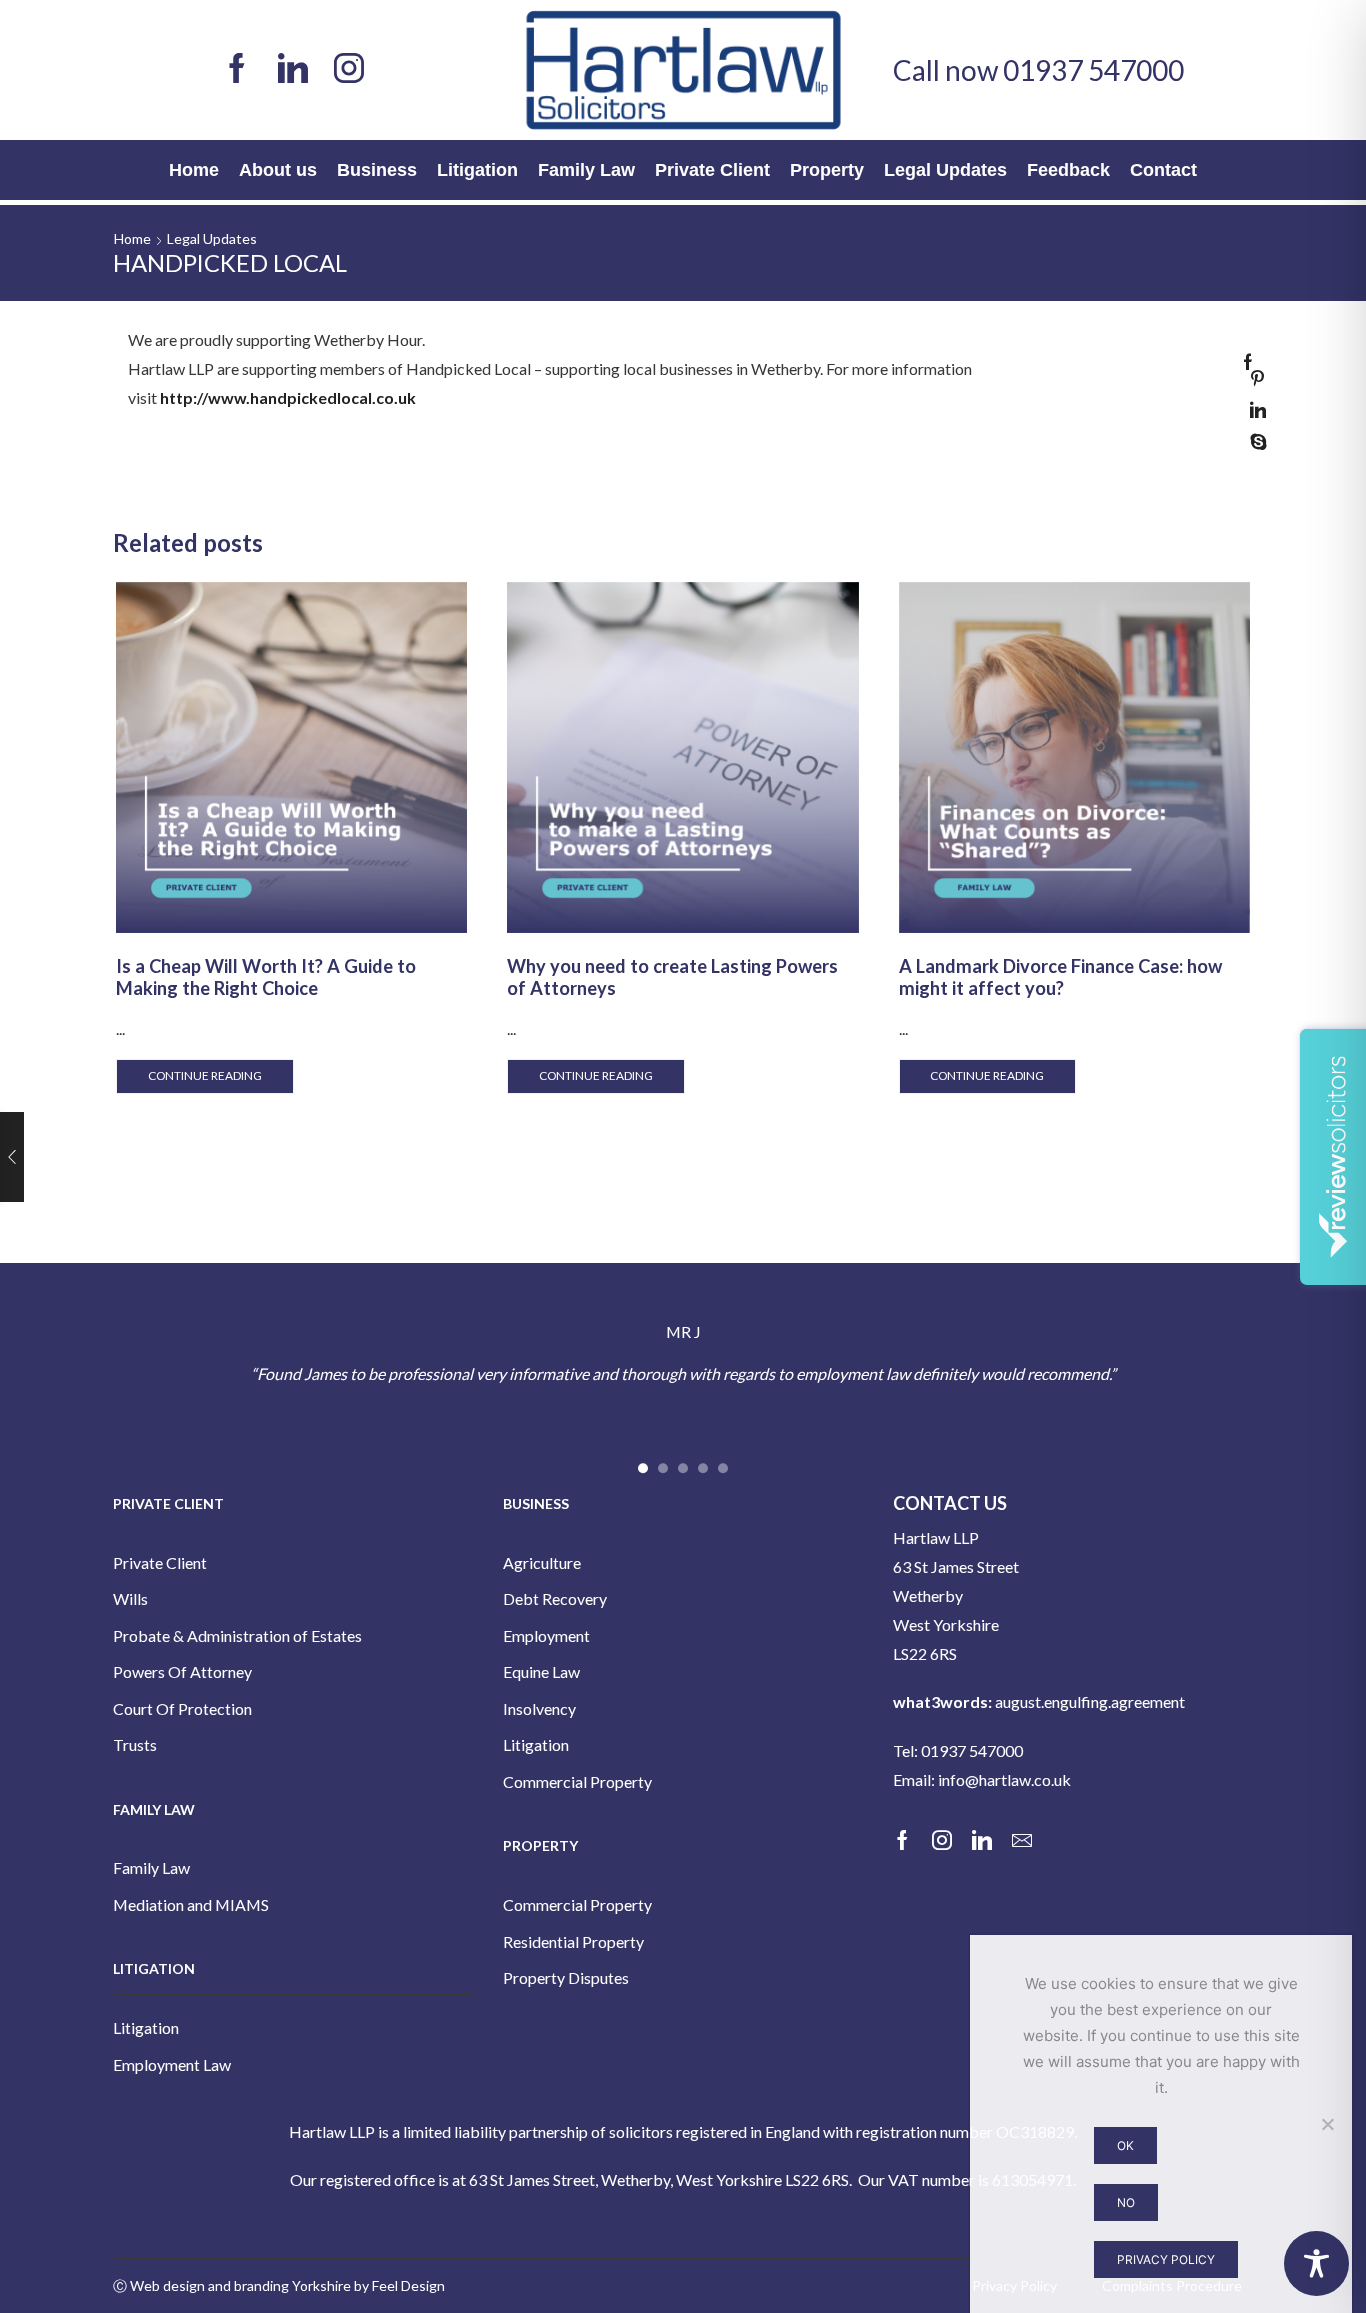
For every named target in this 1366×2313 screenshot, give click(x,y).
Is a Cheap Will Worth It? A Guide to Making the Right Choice (266, 977)
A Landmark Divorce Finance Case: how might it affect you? (1060, 977)
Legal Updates (945, 170)
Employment (546, 1635)
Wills (130, 1598)
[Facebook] (237, 70)
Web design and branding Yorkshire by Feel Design (287, 2285)
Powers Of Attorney (182, 1671)
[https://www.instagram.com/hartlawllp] (349, 70)
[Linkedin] (293, 70)
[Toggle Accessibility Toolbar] (1316, 2263)
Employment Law (172, 2064)
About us (278, 170)
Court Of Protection (182, 1708)
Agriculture (542, 1562)
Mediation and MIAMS (191, 1904)
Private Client (712, 170)
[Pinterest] (1252, 386)
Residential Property (573, 1941)
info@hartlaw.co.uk (1004, 1779)
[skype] (1253, 442)
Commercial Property (577, 1781)
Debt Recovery (555, 1598)
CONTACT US (950, 1503)
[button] (643, 1469)
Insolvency (539, 1708)
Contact (1163, 170)
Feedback (1068, 170)
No (1126, 2202)
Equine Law (541, 1671)
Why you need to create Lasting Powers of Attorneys (672, 977)
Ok (1125, 2145)
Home (194, 170)
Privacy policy (1166, 2259)
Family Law (586, 170)
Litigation (477, 170)
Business (377, 170)
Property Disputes (566, 1977)
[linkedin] (1253, 418)
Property (827, 170)
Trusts (135, 1744)
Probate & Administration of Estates (237, 1635)
